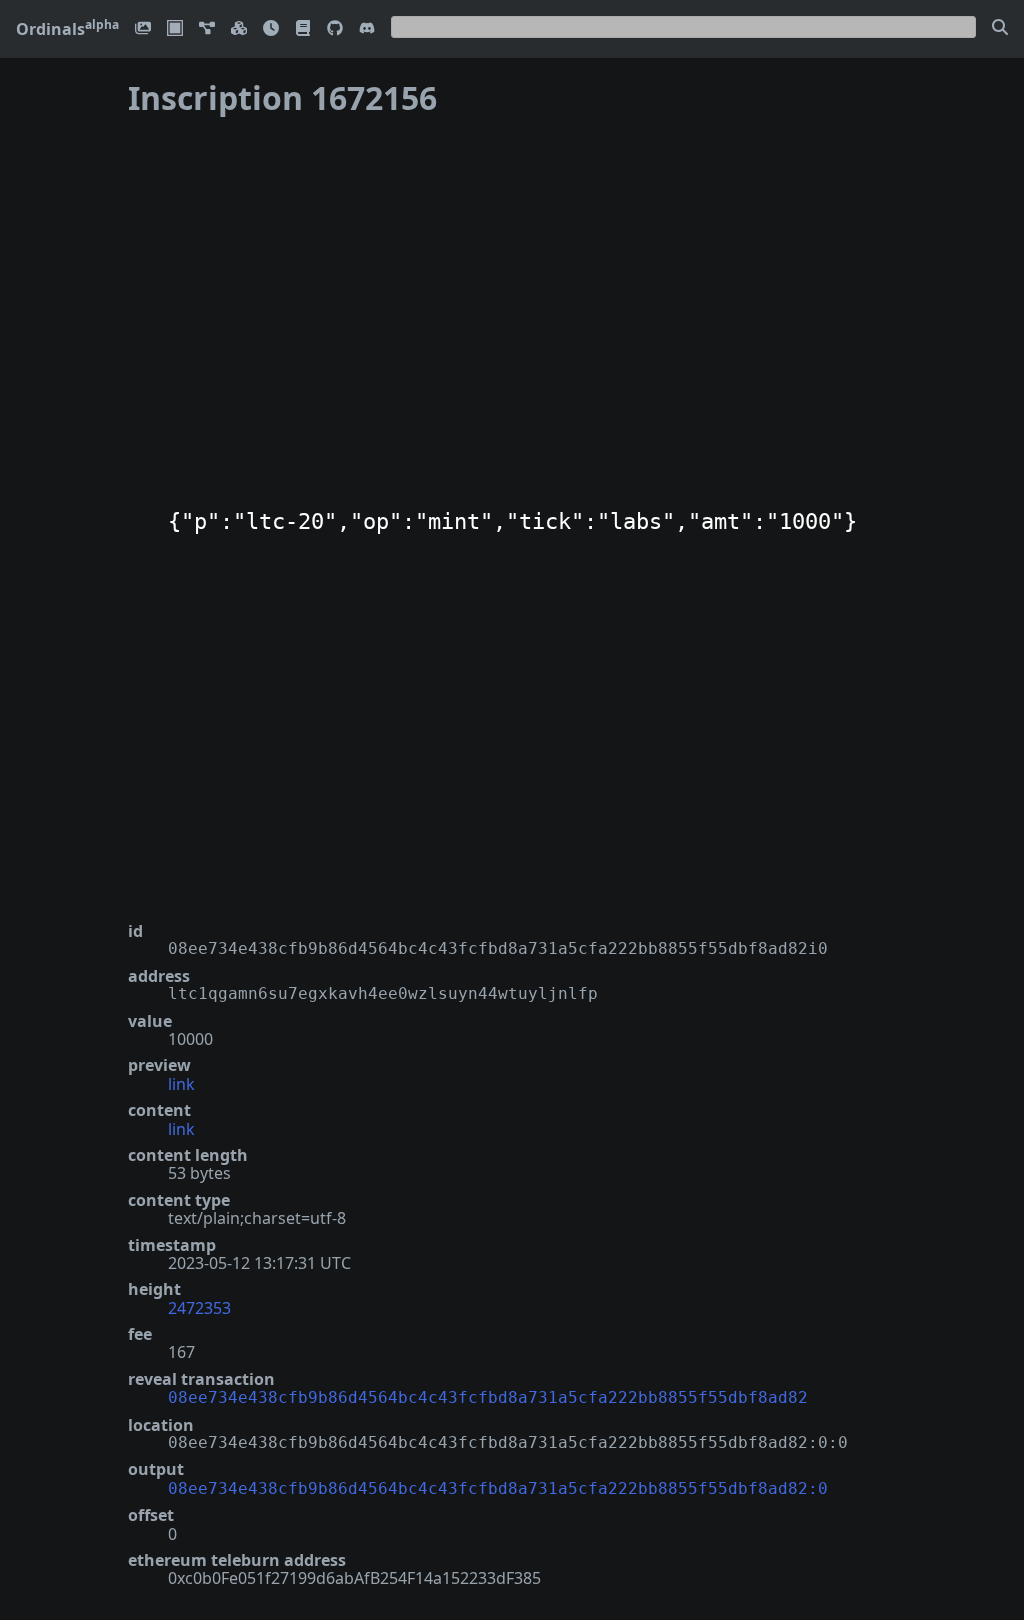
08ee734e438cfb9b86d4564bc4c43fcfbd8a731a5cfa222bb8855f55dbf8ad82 (488, 1397)
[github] (335, 29)
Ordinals (67, 29)
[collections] (207, 29)
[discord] (367, 29)
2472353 (199, 1308)
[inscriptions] (143, 29)
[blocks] (239, 29)
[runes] (175, 29)
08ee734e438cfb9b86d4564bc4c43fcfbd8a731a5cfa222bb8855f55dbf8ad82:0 (498, 1488)
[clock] (271, 29)
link (181, 1084)
